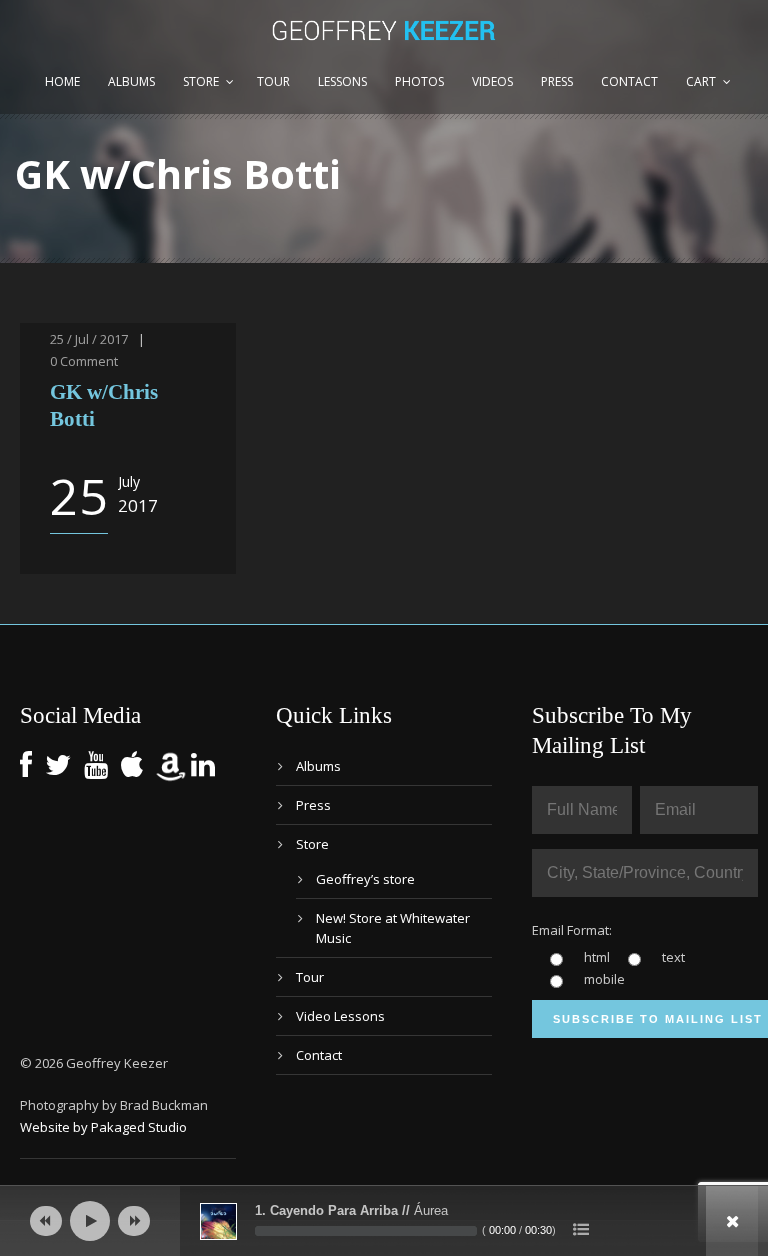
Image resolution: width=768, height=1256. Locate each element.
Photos (419, 81)
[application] (384, 1221)
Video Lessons (340, 1016)
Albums (131, 81)
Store (201, 81)
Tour (273, 81)
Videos (492, 81)
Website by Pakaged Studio (103, 1127)
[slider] (366, 1231)
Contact (629, 81)
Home (62, 81)
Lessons (342, 81)
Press (557, 81)
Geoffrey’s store (365, 879)
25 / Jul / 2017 (89, 339)
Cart (701, 81)
